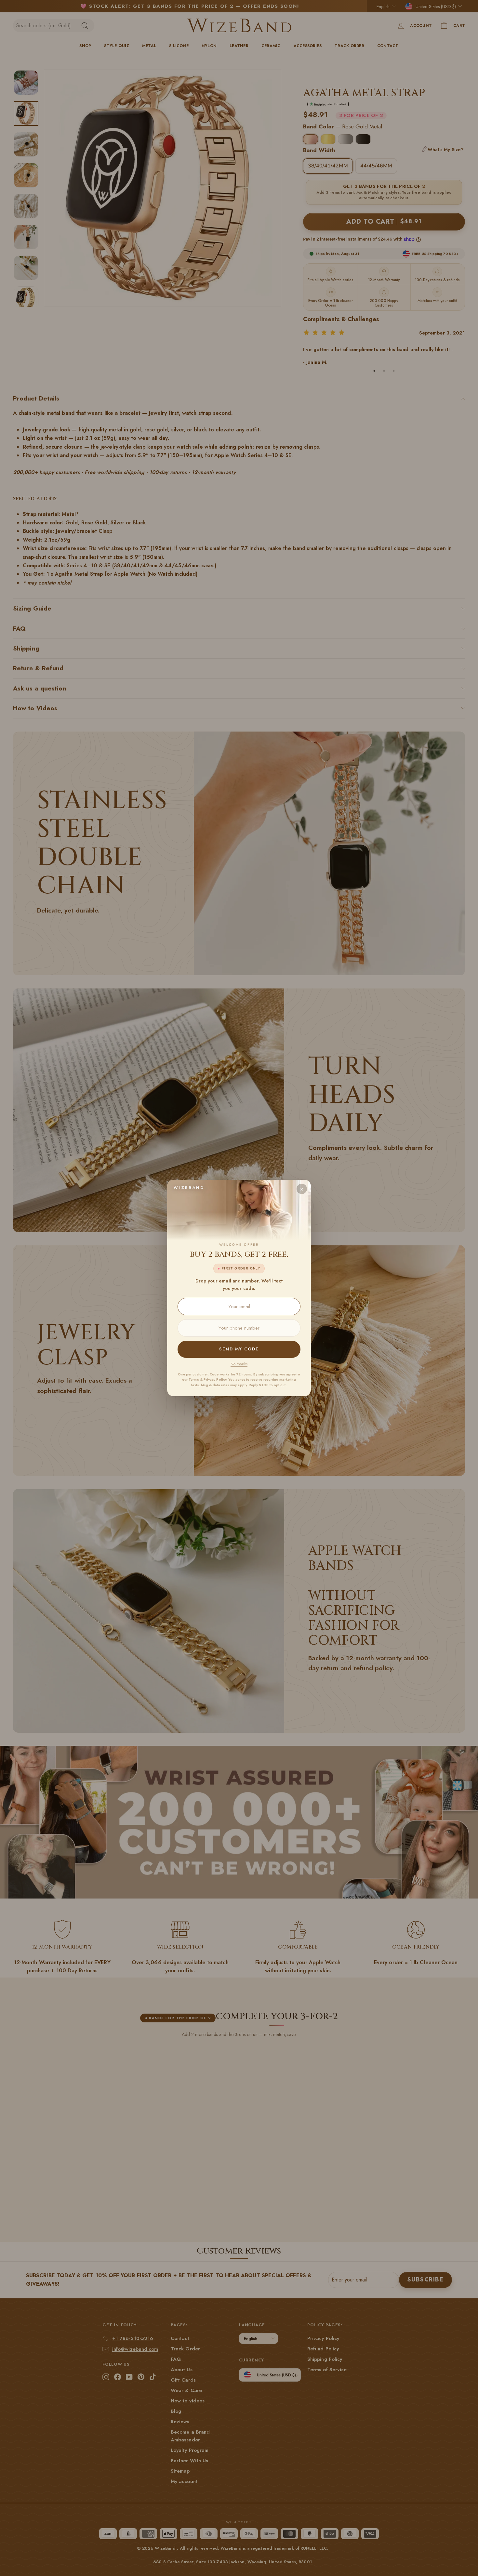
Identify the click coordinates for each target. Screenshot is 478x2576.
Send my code (239, 1349)
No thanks (239, 1364)
